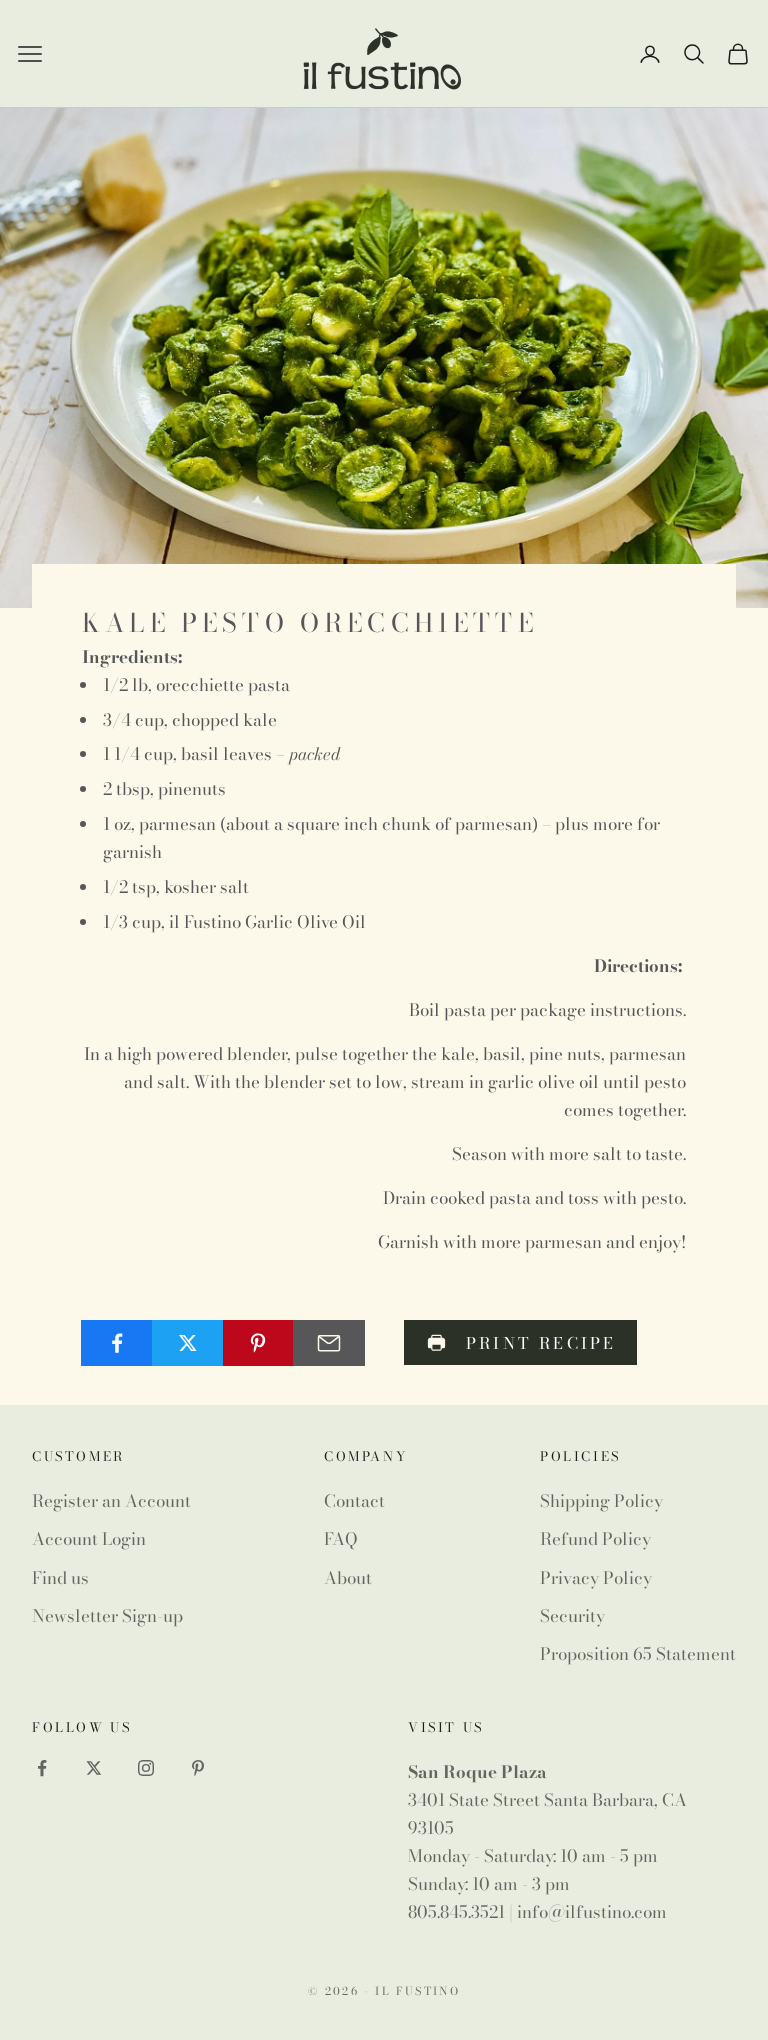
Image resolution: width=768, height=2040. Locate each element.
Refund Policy (595, 1539)
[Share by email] (329, 1343)
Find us (60, 1578)
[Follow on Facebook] (42, 1768)
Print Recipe (541, 1343)
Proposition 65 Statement (638, 1654)
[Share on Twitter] (188, 1343)
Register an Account (111, 1501)
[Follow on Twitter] (94, 1768)
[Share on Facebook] (117, 1343)
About (348, 1578)
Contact (354, 1501)
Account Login (89, 1539)
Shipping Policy (601, 1501)
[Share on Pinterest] (259, 1343)
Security (572, 1616)
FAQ (341, 1539)
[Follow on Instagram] (146, 1768)
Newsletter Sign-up (107, 1616)
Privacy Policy (596, 1578)
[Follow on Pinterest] (198, 1768)
